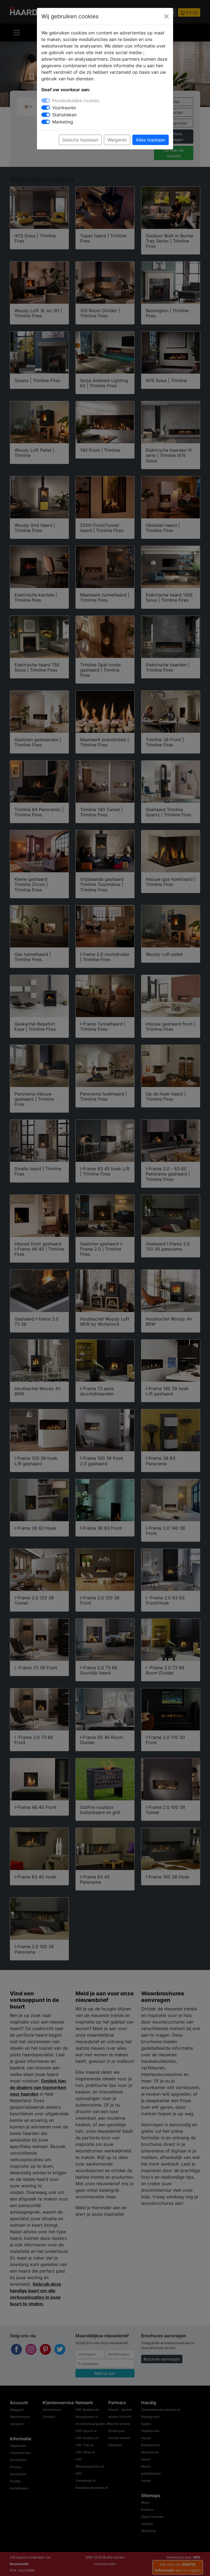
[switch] (46, 108)
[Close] (167, 16)
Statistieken (64, 115)
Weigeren (117, 140)
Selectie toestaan (80, 140)
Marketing (63, 122)
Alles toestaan (151, 140)
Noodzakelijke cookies (76, 101)
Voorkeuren (64, 108)
